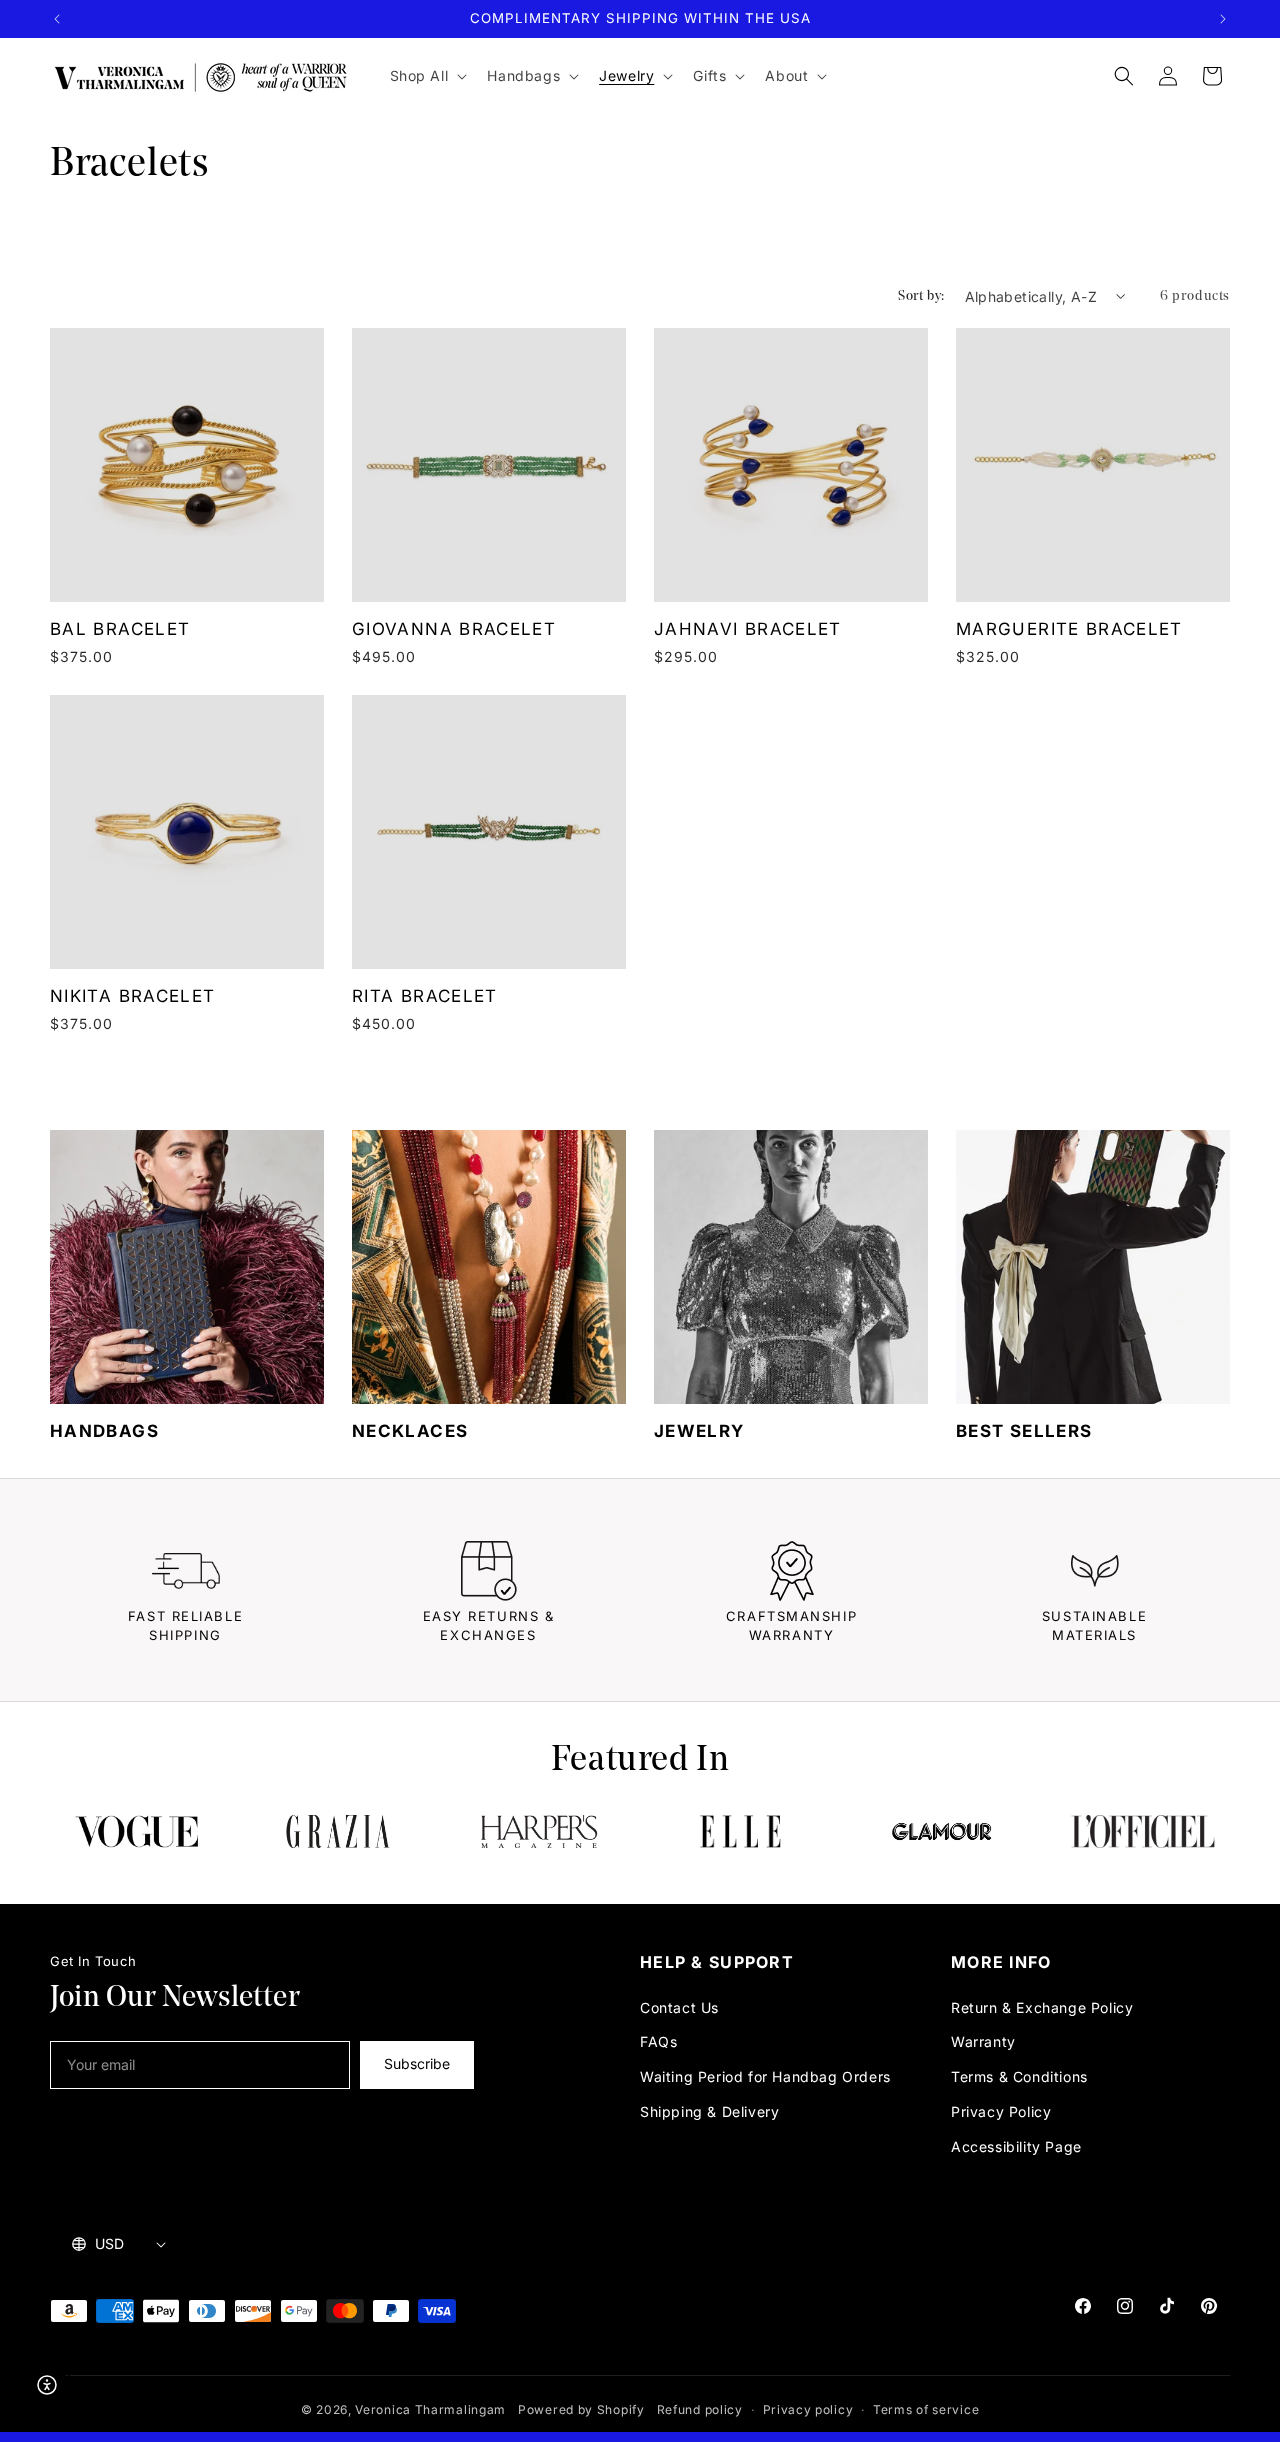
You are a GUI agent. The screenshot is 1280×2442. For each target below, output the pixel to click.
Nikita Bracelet (132, 996)
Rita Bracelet (425, 996)
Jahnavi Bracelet (748, 629)
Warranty (983, 2041)
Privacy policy (808, 2409)
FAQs (658, 2041)
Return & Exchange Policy (1042, 2007)
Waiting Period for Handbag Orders (765, 2076)
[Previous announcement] (57, 19)
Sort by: (921, 296)
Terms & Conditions (1019, 2076)
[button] (427, 76)
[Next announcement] (1223, 19)
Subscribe (417, 2063)
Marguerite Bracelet (1069, 629)
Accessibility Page (1016, 2146)
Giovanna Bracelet (454, 629)
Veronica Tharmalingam (430, 2409)
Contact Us (679, 2007)
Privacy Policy (1001, 2111)
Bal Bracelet (120, 629)
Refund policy (700, 2409)
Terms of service (926, 2409)
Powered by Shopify (581, 2409)
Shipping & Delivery (709, 2111)
